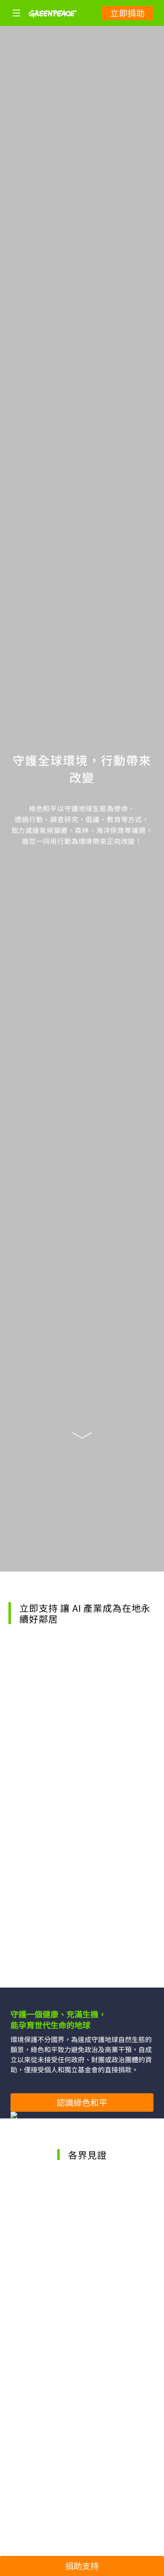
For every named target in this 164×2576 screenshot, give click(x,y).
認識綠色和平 (82, 2102)
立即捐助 (128, 13)
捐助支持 (82, 2566)
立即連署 (82, 1964)
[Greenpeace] (53, 23)
